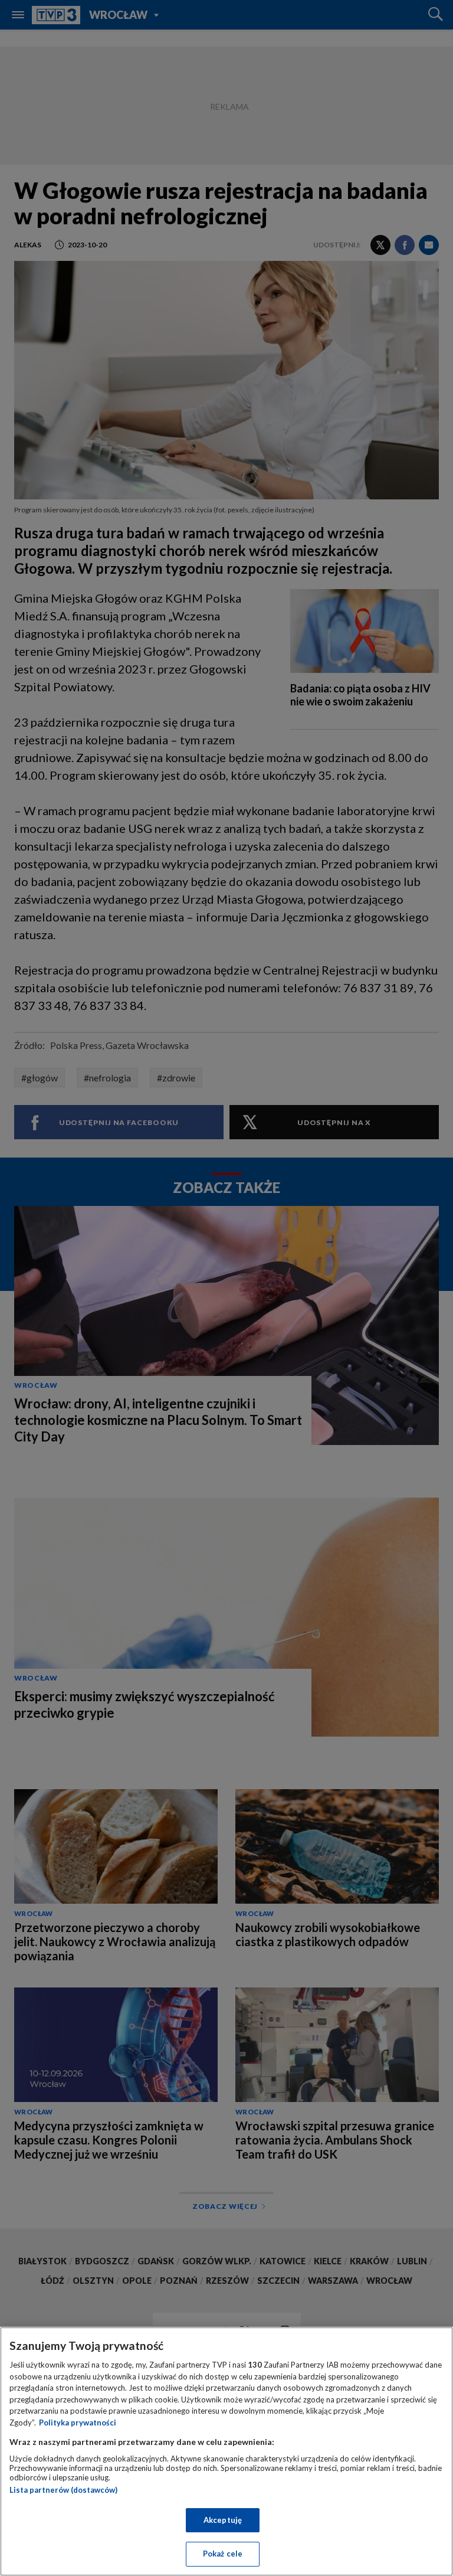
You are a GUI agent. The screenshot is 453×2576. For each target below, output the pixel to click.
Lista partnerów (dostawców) (63, 2490)
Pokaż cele (223, 2554)
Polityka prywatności (78, 2423)
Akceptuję (223, 2520)
